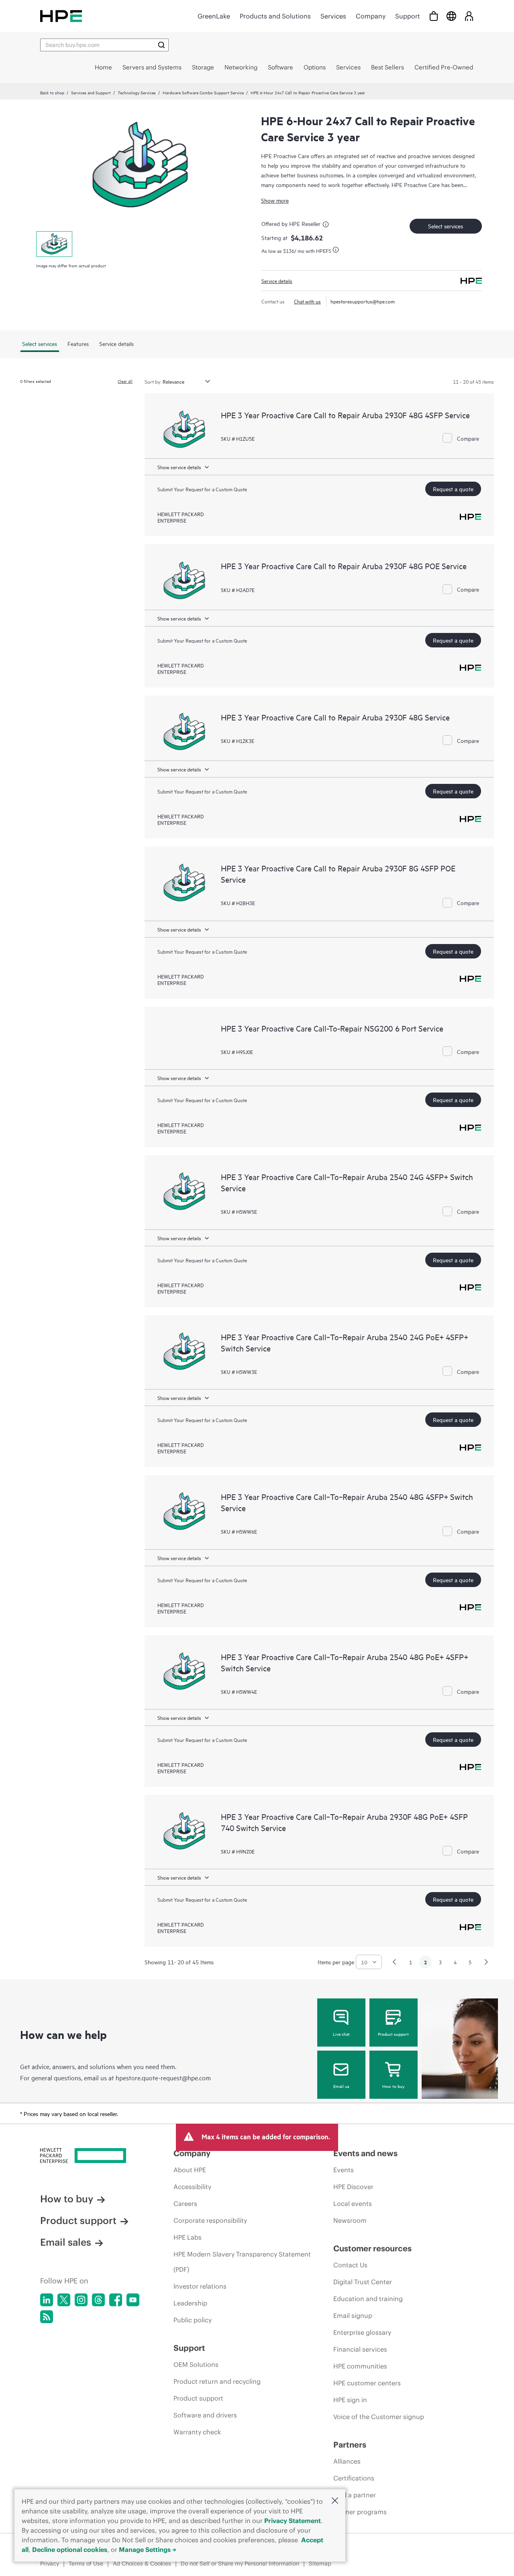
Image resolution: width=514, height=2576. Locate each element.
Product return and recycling (217, 2381)
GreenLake (214, 16)
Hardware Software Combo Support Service (203, 92)
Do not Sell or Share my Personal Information (240, 2564)
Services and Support (91, 92)
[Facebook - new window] (116, 2300)
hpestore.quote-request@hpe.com (163, 2077)
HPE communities (360, 2366)
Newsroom (350, 2220)
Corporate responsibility (210, 2220)
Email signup (353, 2316)
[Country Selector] (451, 16)
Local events (353, 2204)
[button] (335, 2501)
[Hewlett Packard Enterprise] (61, 16)
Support (408, 16)
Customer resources (372, 2248)
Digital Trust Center (363, 2282)
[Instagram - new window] (81, 2300)
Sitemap (320, 2564)
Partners (350, 2445)
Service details (277, 281)
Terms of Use (86, 2564)
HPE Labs (188, 2237)
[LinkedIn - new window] (47, 2300)
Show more (275, 200)
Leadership (190, 2303)
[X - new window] (64, 2300)
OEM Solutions (196, 2364)
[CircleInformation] (327, 226)
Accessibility (192, 2187)
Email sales (66, 2242)
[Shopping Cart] (434, 16)
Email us (341, 2086)
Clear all (125, 381)
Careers (185, 2204)
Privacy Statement (293, 2521)
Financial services (360, 2349)
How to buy (393, 2086)
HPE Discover (353, 2187)
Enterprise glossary (362, 2332)
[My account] (469, 16)
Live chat (341, 2034)
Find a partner (355, 2495)
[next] (486, 1962)
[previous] (394, 1962)
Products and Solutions (275, 16)
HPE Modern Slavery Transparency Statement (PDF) (242, 2262)
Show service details (179, 467)
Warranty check (197, 2432)
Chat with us (307, 301)
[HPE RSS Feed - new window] (47, 2317)
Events (344, 2170)
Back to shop (52, 92)
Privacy (50, 2564)
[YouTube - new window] (133, 2300)
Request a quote (453, 489)
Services (333, 16)
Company (371, 16)
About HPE (190, 2170)
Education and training (368, 2299)
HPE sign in (350, 2400)
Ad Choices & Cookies (142, 2564)
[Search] (161, 45)
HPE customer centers (367, 2383)
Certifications (354, 2478)
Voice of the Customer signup (379, 2417)
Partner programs (360, 2512)
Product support (393, 2034)
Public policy (193, 2320)
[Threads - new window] (98, 2300)
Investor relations (200, 2286)
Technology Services (137, 92)
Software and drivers (205, 2415)
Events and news (365, 2153)
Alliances (347, 2461)
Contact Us (350, 2265)
